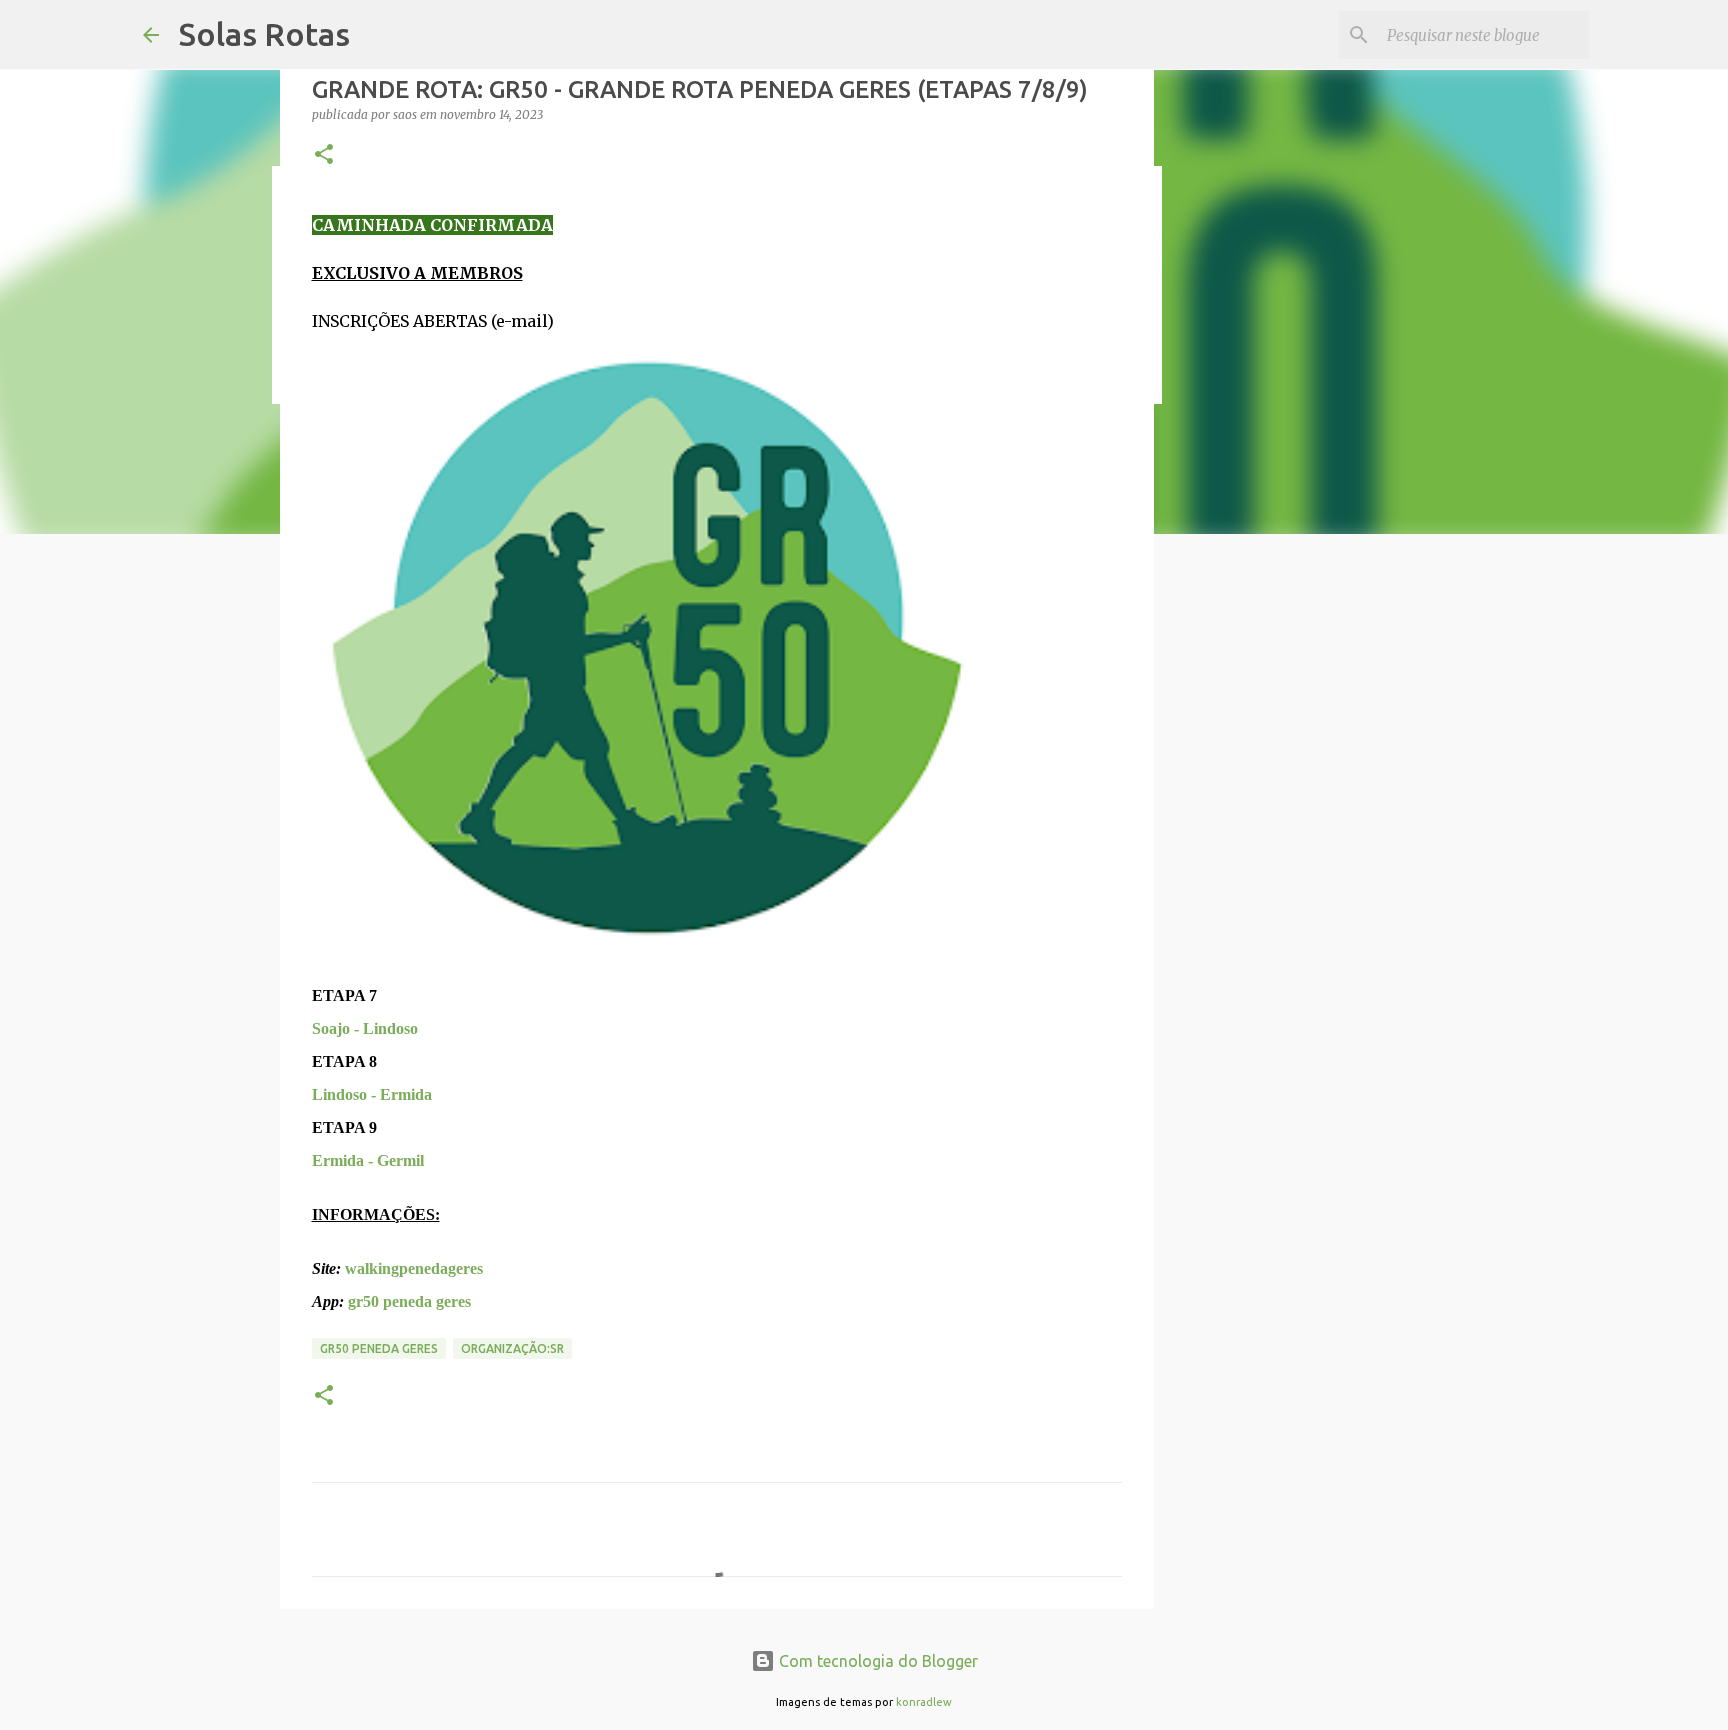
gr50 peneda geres (409, 1301)
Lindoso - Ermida (372, 1094)
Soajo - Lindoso (365, 1028)
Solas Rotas (264, 34)
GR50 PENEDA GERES (379, 1348)
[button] (324, 155)
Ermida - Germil (368, 1160)
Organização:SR (512, 1348)
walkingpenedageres (414, 1268)
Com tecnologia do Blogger (876, 1661)
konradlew (924, 1702)
